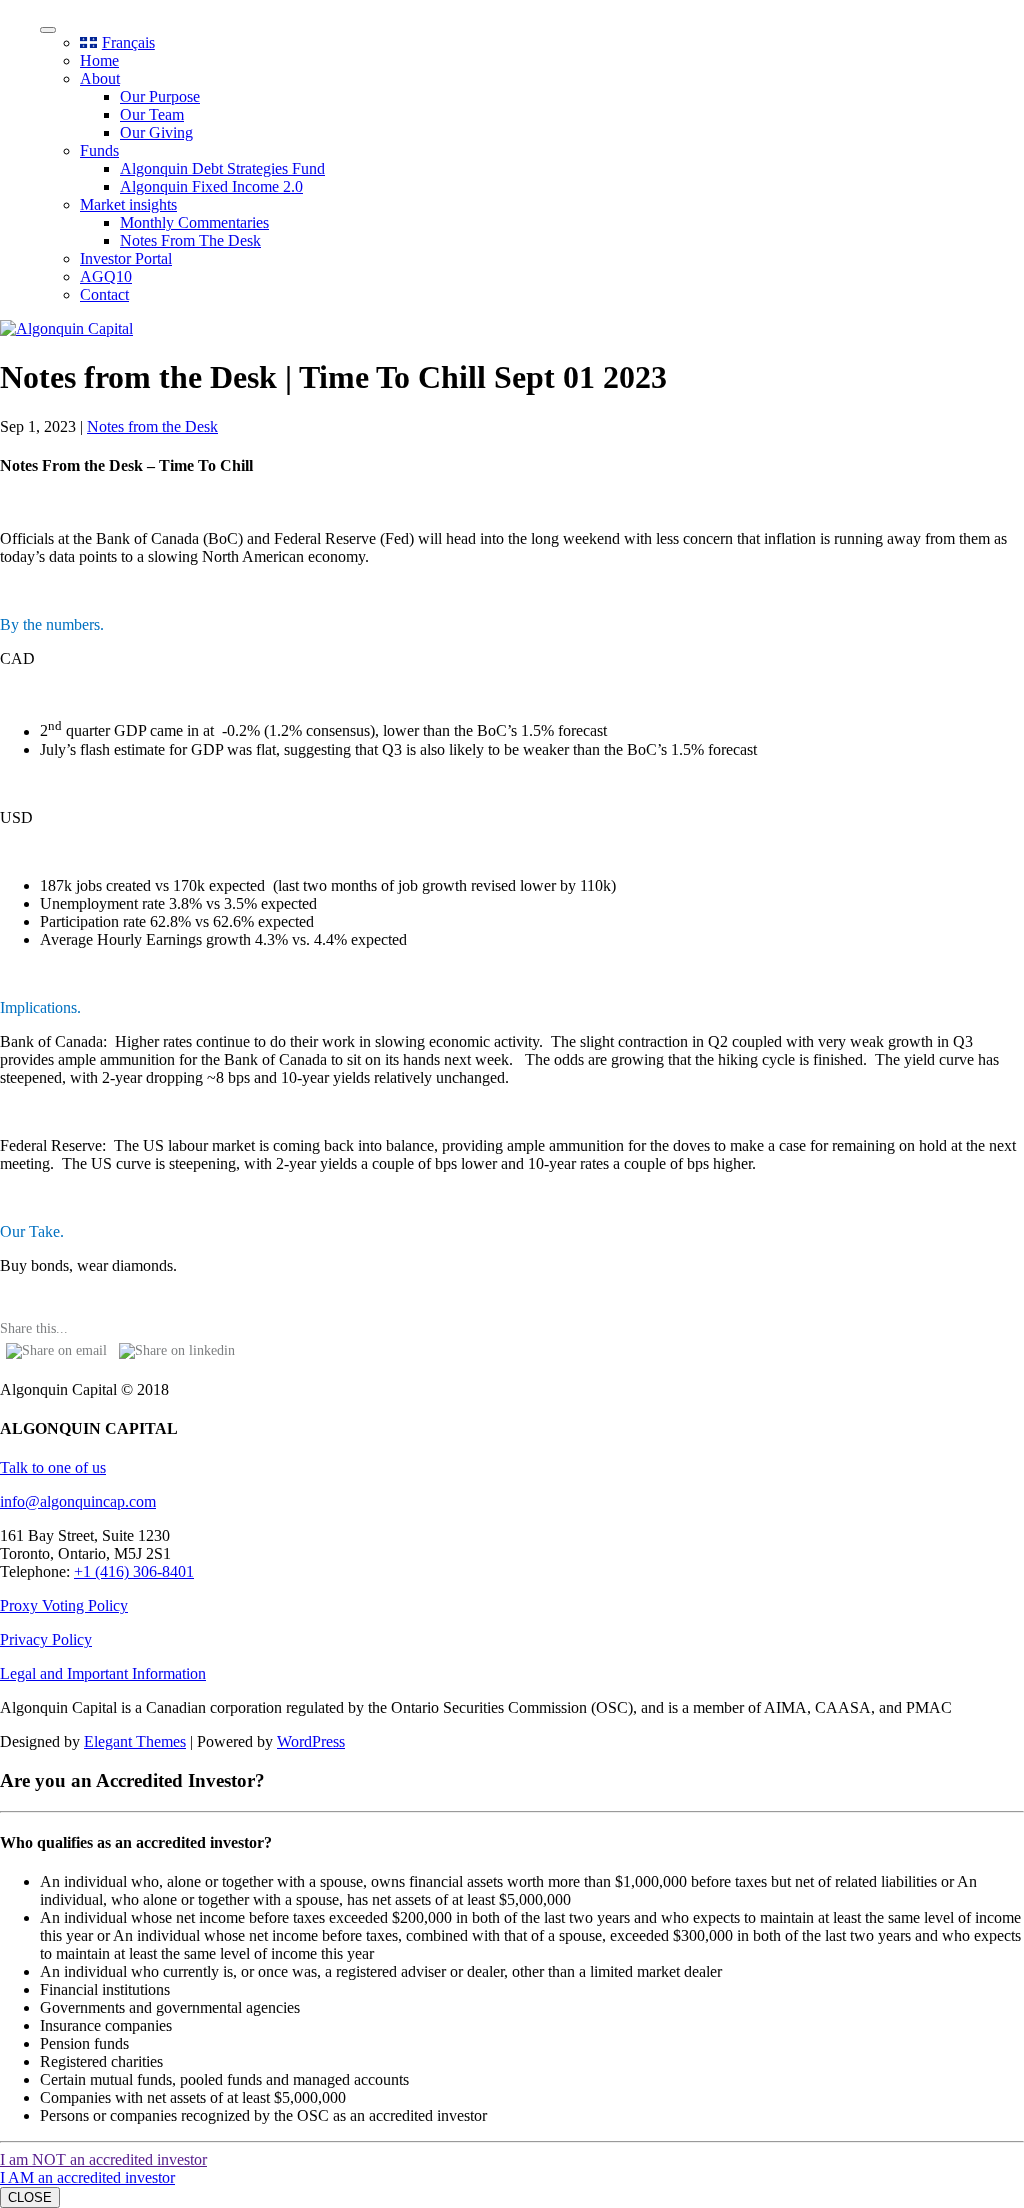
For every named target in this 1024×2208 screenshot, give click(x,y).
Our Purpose (160, 96)
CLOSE (30, 2197)
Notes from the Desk (152, 426)
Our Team (152, 114)
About (100, 78)
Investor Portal (126, 258)
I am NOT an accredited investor (103, 2159)
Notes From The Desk (190, 240)
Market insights (128, 204)
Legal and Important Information (103, 1673)
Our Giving (156, 132)
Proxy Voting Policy (64, 1605)
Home (99, 60)
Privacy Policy (46, 1639)
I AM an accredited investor (87, 2177)
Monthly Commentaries (194, 222)
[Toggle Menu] (48, 30)
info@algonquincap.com (78, 1501)
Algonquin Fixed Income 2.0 (211, 186)
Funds (99, 150)
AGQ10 (106, 276)
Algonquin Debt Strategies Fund (222, 168)
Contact (104, 294)
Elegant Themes (135, 1741)
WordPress (311, 1741)
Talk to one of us (53, 1467)
